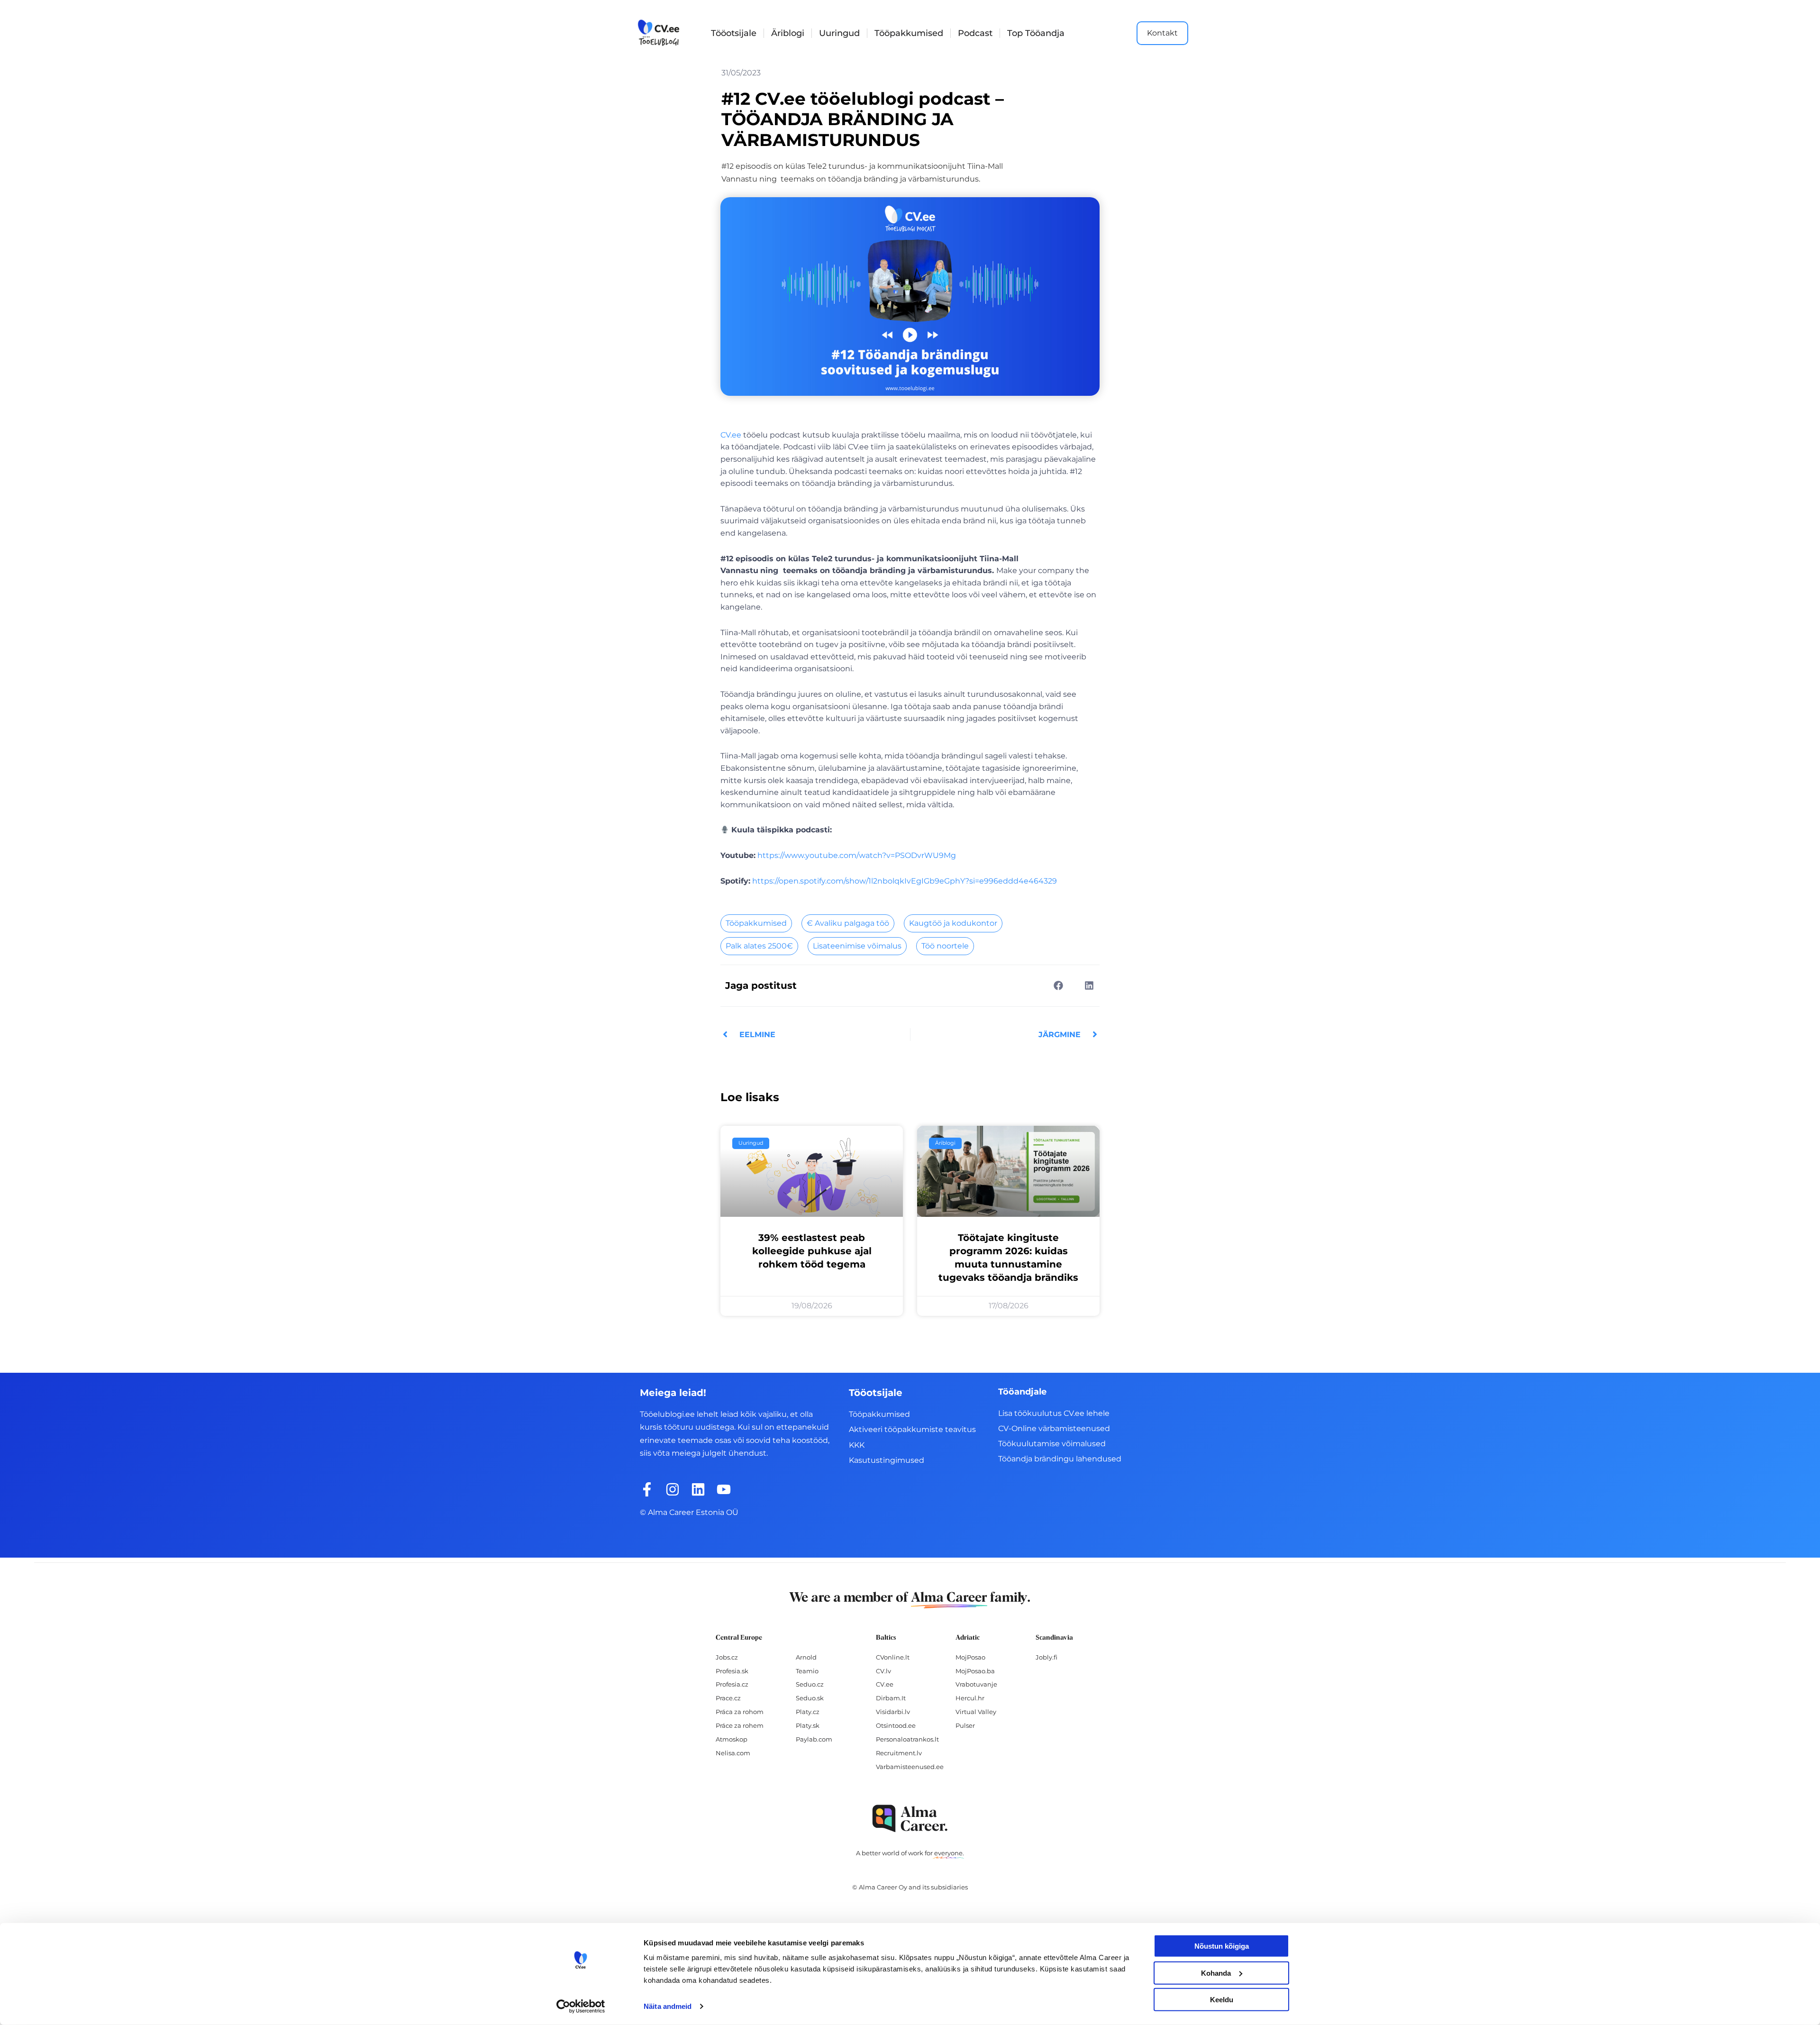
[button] (1058, 985)
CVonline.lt (893, 1657)
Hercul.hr (970, 1698)
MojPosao (970, 1657)
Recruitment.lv (899, 1753)
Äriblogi (788, 33)
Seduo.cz (810, 1684)
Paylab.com (814, 1739)
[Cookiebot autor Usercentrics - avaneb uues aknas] (581, 2007)
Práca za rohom (740, 1712)
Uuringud (839, 33)
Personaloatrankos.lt (907, 1739)
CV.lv (883, 1671)
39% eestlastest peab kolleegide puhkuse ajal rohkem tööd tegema (812, 1251)
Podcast (975, 33)
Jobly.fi (1046, 1657)
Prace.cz (728, 1698)
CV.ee (731, 435)
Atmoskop (732, 1739)
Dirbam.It (891, 1698)
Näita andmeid (668, 2006)
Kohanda (1216, 1973)
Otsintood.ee (896, 1725)
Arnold (806, 1657)
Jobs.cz (727, 1657)
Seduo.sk (810, 1698)
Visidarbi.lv (893, 1712)
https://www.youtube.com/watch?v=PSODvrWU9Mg (857, 855)
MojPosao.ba (975, 1671)
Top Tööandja (1036, 33)
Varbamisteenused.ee (910, 1767)
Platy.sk (808, 1725)
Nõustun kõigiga (1222, 1946)
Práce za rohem (740, 1725)
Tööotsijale (734, 33)
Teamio (807, 1671)
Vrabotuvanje (976, 1684)
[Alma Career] (910, 1819)
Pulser (965, 1725)
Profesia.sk (732, 1671)
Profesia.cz (732, 1684)
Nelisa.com (733, 1753)
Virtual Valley (976, 1712)
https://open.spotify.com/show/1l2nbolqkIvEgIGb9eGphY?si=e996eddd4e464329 (905, 881)
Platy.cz (808, 1712)
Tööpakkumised (909, 33)
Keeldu (1222, 2000)
